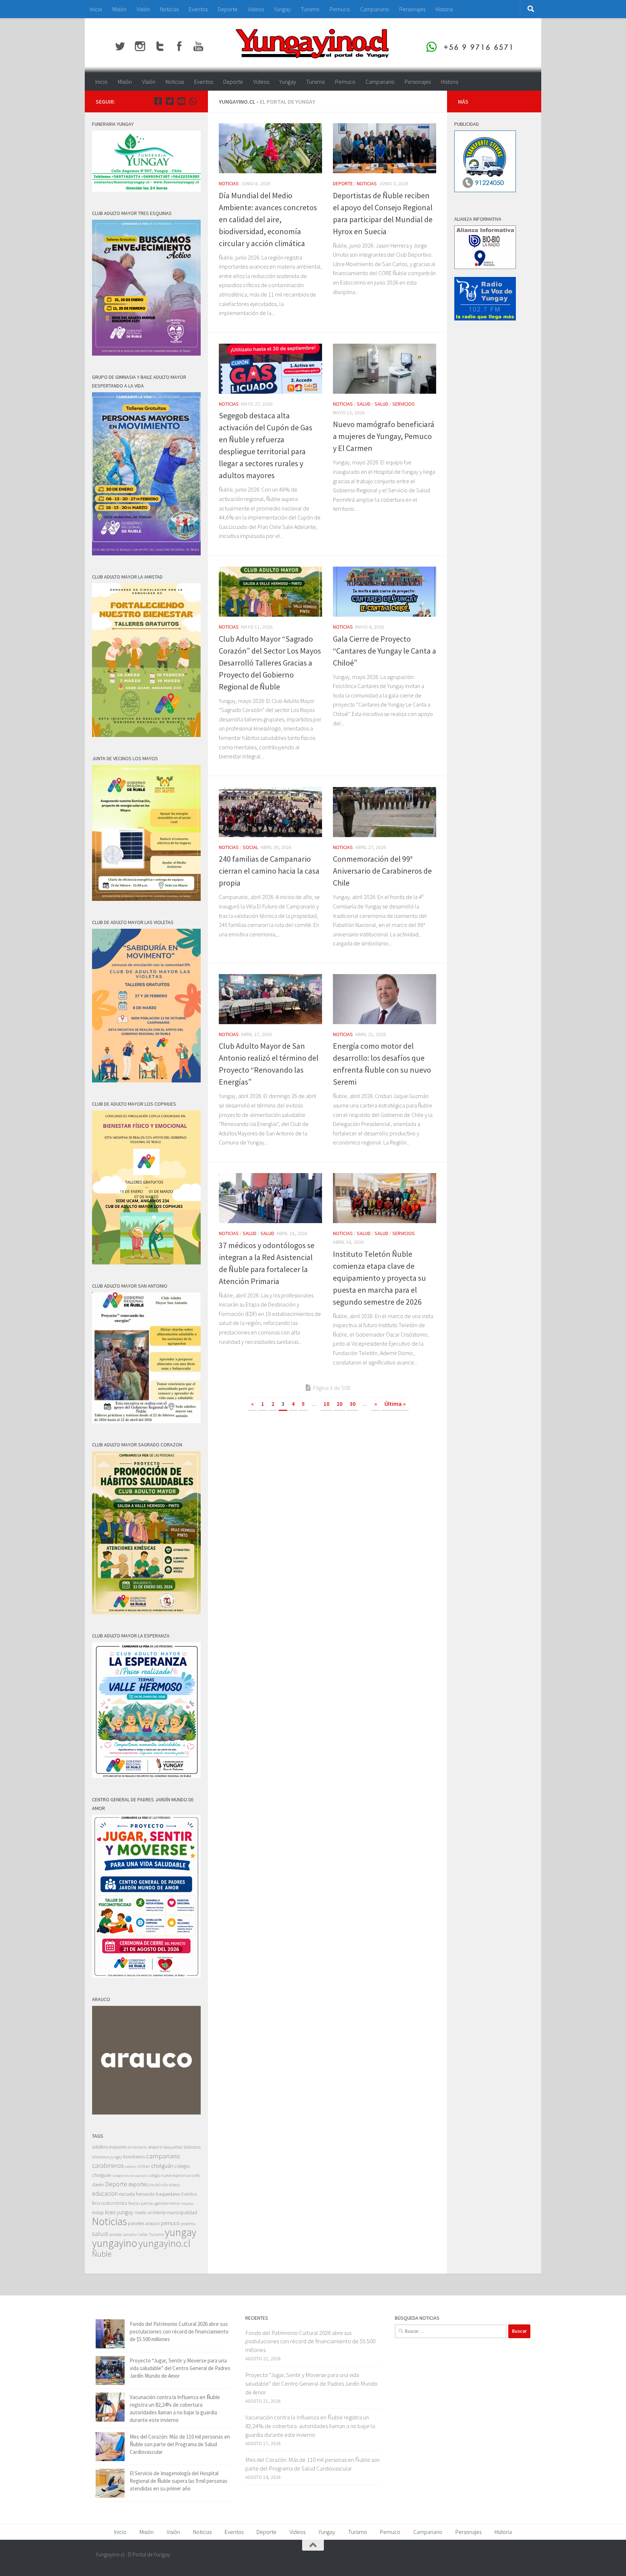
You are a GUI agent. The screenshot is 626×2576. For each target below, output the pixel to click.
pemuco (170, 2223)
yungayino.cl (164, 2243)
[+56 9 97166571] (193, 101)
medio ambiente (150, 2213)
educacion (105, 2194)
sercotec (116, 2235)
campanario (163, 2156)
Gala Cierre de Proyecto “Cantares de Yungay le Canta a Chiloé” (385, 651)
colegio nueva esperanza (169, 2175)
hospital (187, 2204)
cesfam (131, 2166)
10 (326, 1404)
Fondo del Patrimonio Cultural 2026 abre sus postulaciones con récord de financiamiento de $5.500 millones (179, 2331)
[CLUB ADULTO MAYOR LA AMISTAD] (146, 735)
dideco (174, 2185)
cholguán (162, 2166)
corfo (196, 2175)
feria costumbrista (110, 2203)
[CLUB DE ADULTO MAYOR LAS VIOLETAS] (146, 1080)
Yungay (282, 9)
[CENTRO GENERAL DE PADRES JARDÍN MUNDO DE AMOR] (146, 1976)
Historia (444, 9)
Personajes (412, 9)
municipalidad (182, 2212)
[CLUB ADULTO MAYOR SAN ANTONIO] (146, 1421)
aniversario (137, 2147)
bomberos (134, 2157)
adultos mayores (109, 2147)
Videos (256, 9)
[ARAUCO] (146, 2113)
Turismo (310, 9)
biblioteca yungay (107, 2157)
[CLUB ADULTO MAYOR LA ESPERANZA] (146, 1776)
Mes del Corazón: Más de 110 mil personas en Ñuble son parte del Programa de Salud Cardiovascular (180, 2444)
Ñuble (102, 2254)
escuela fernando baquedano (149, 2194)
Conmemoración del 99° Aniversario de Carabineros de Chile (382, 871)
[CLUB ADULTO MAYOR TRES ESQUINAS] (146, 354)
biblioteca (192, 2147)
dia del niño (158, 2185)
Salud (364, 404)
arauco (155, 2147)
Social (251, 847)
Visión (143, 9)
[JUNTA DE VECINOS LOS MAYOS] (146, 899)
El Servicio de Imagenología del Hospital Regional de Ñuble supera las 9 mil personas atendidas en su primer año (179, 2481)
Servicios (404, 404)
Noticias (169, 9)
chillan (144, 2166)
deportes (138, 2184)
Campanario (375, 9)
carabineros (108, 2165)
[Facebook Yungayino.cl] (158, 101)
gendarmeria (167, 2203)
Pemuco (340, 9)
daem (98, 2185)
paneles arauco (144, 2223)
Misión (119, 9)
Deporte (228, 9)
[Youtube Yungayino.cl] (181, 101)
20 (339, 1404)
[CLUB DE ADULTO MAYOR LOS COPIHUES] (146, 1262)
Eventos (198, 9)
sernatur (130, 2235)
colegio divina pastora (130, 2175)
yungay (181, 2232)
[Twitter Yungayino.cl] (170, 101)
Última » (395, 1404)
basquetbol (173, 2147)
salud (100, 2234)
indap (98, 2212)
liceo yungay (119, 2212)
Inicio (96, 9)
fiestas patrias (141, 2203)
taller (143, 2234)
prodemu (188, 2224)
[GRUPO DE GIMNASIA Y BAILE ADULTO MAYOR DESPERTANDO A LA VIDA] (146, 553)
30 (352, 1404)
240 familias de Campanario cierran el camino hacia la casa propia (269, 871)
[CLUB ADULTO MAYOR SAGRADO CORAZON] (146, 1612)
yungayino (115, 2243)
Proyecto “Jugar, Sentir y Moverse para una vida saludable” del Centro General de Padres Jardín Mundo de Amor (180, 2368)
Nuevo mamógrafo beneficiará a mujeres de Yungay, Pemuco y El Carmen (384, 436)
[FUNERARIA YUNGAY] (146, 190)
